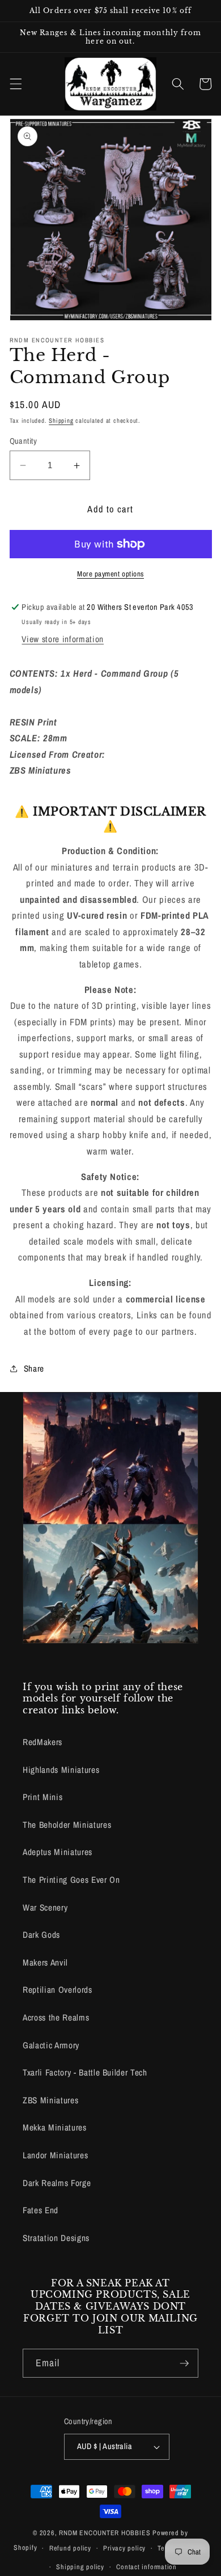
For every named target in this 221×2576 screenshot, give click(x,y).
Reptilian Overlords (58, 1990)
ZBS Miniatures (50, 2100)
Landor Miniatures (55, 2155)
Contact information (146, 2567)
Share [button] (34, 1368)
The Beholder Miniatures (67, 1825)
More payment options (110, 574)
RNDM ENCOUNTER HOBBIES (105, 2533)
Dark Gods (41, 1935)
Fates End (41, 2210)
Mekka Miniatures (55, 2127)
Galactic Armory (51, 2045)
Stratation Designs (56, 2238)
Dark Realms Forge (57, 2183)
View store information (63, 639)
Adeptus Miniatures (58, 1852)
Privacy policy (124, 2548)
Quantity (24, 441)
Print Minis (42, 1797)
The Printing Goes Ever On (71, 1880)
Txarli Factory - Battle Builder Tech (85, 2072)
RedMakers (42, 1742)
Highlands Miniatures (61, 1770)
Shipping (61, 421)
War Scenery (45, 1907)
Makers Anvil (45, 1962)
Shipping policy (80, 2567)
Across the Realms (56, 2017)
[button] (15, 84)
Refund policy (70, 2548)
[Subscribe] (184, 2363)
